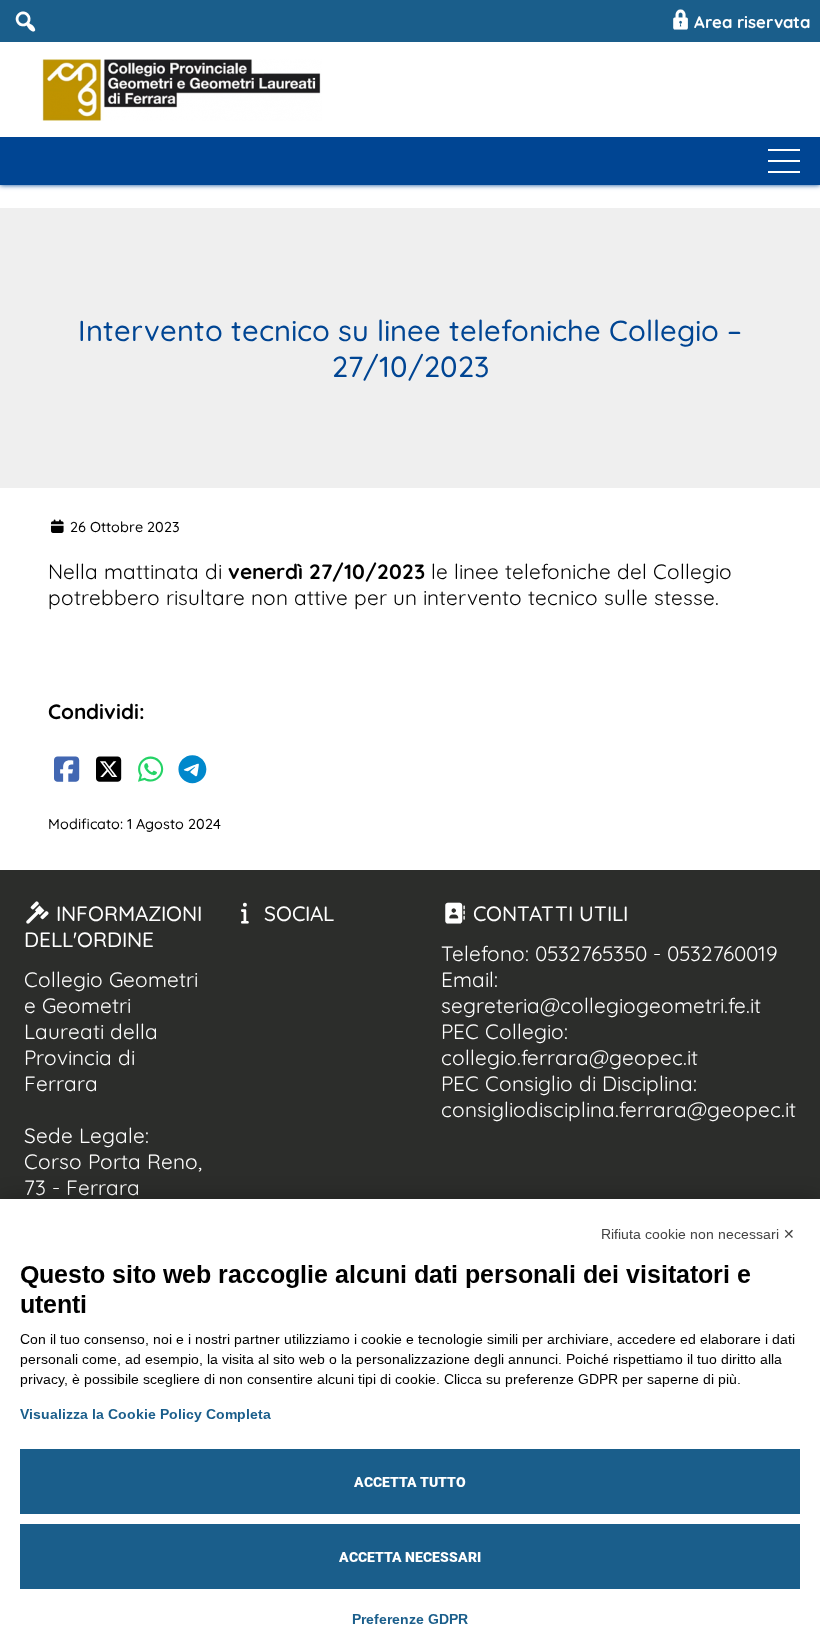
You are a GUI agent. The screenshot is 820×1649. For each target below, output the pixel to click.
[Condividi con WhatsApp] (150, 772)
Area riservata (749, 21)
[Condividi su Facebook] (66, 772)
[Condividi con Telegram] (192, 772)
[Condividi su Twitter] (108, 772)
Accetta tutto (410, 1482)
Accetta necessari (410, 1557)
